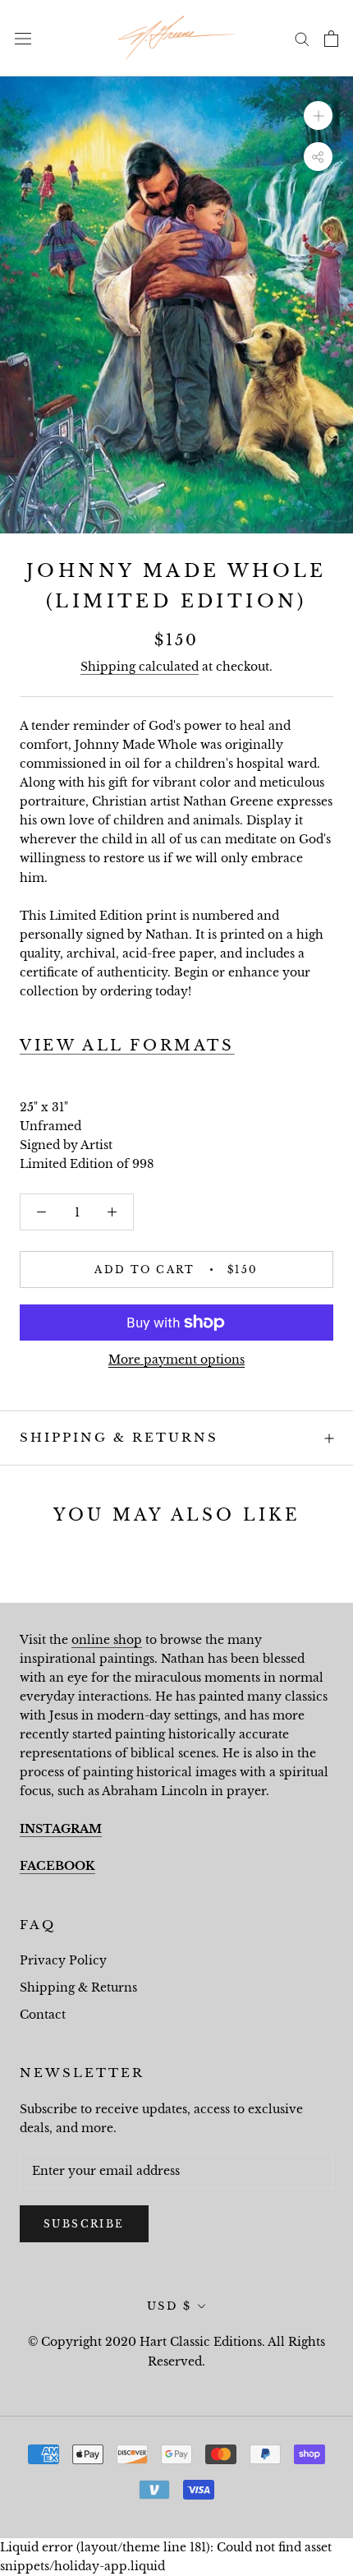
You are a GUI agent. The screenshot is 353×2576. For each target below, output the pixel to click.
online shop (107, 1640)
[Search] (302, 38)
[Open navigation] (23, 38)
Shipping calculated (140, 667)
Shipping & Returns (119, 1437)
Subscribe (84, 2224)
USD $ (170, 2306)
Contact (43, 2015)
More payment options (176, 1360)
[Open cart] (331, 39)
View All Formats (127, 1046)
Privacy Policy (63, 1960)
